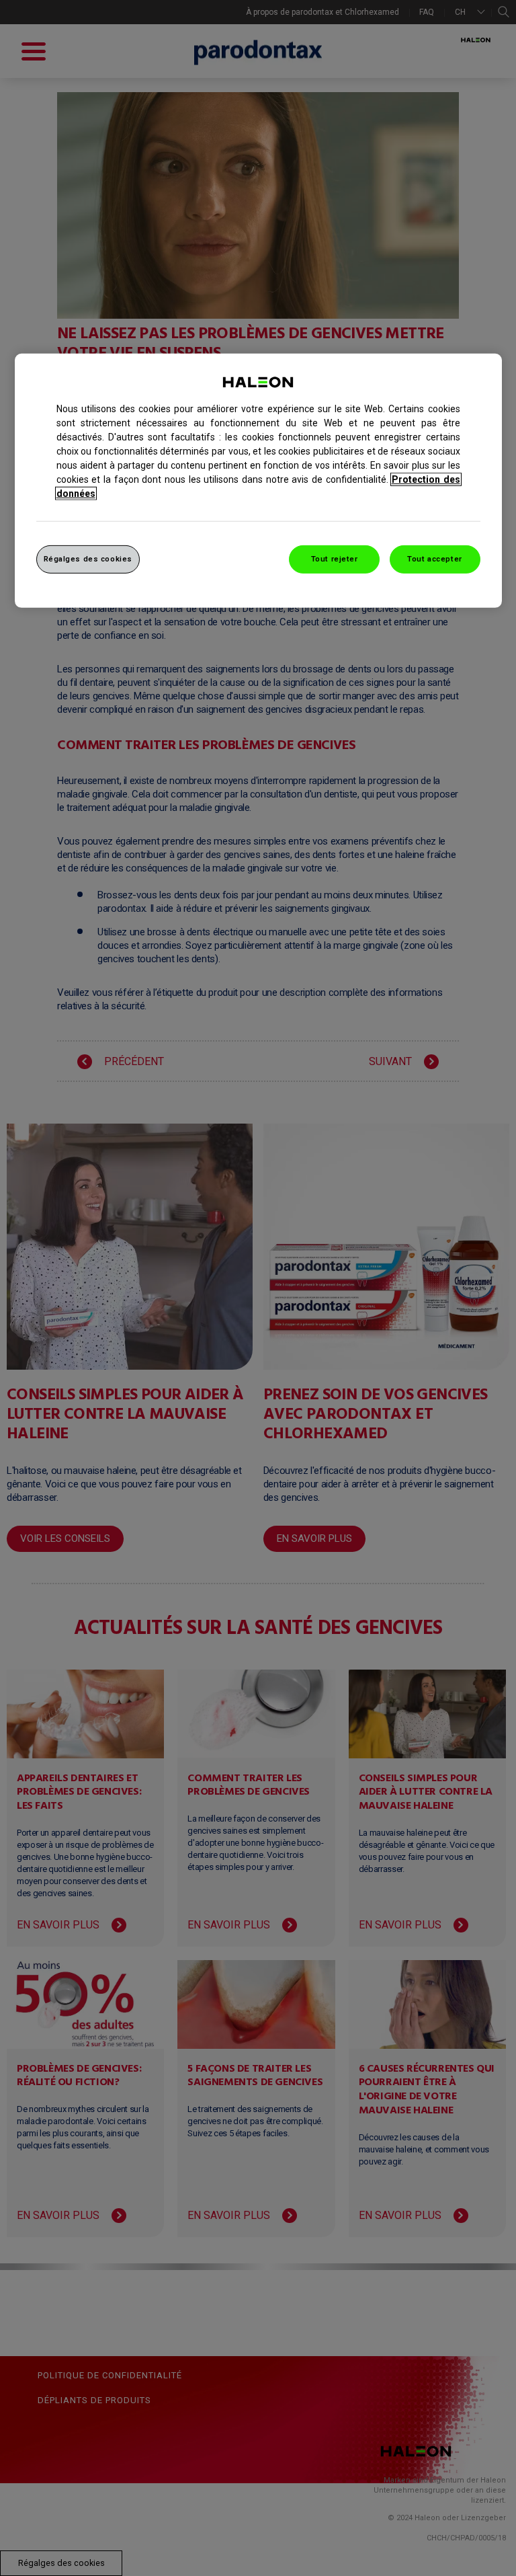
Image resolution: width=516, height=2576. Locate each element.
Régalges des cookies (88, 559)
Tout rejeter (335, 559)
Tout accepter (434, 559)
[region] (258, 481)
